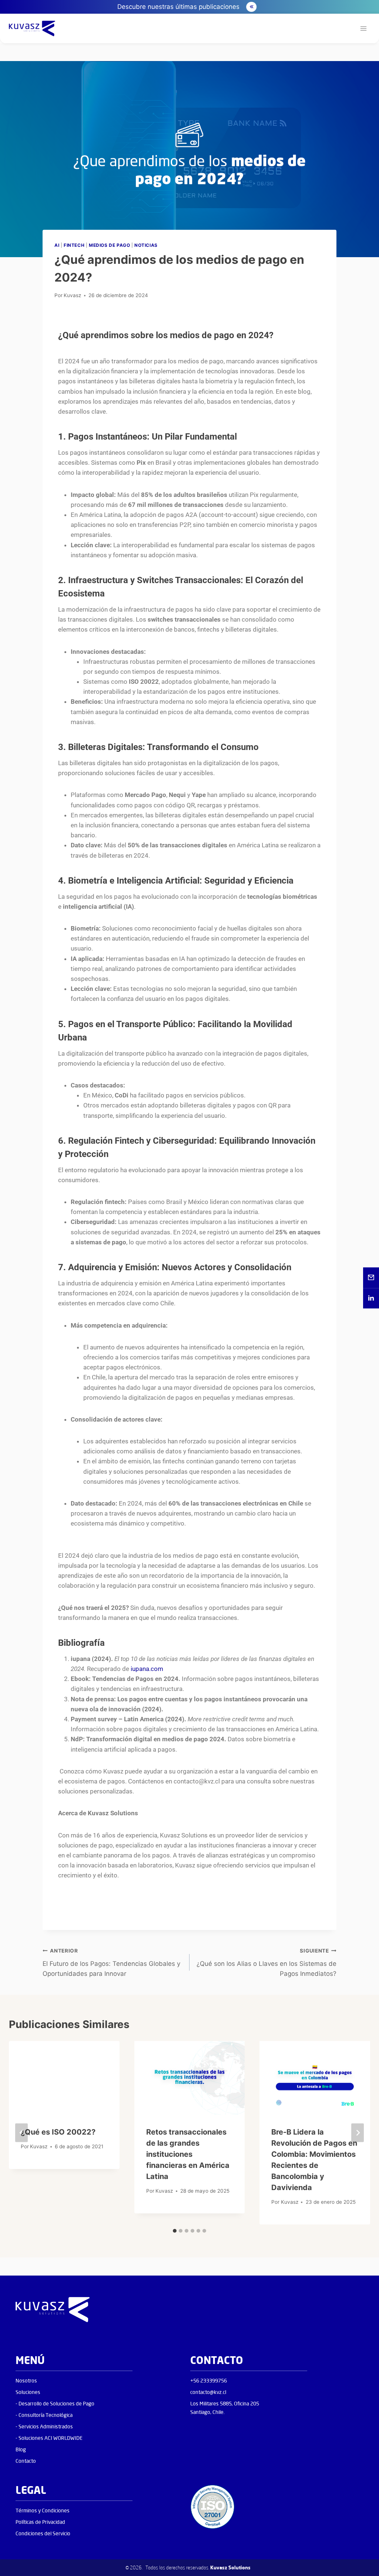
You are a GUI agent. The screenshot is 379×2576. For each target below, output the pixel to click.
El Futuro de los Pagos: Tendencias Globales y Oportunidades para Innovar (111, 1963)
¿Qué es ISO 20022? (58, 2132)
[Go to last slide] (21, 2133)
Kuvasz (72, 295)
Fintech (74, 245)
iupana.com (147, 1669)
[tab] (175, 2231)
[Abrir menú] (363, 29)
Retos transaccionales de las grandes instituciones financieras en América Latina (188, 2154)
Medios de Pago (109, 245)
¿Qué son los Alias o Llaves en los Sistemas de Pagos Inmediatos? (266, 1963)
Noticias (146, 245)
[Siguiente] (358, 2133)
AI (57, 245)
